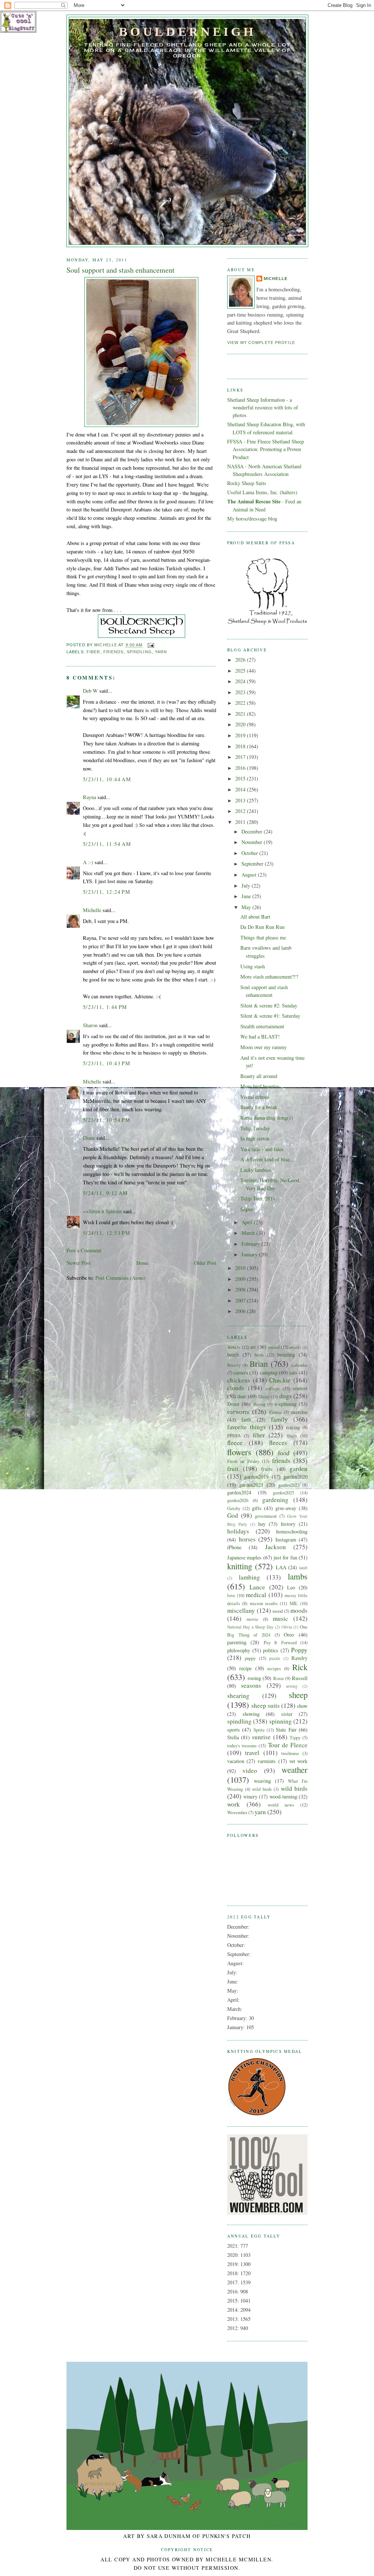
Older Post (205, 1263)
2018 (241, 746)
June (247, 896)
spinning (280, 1721)
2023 (241, 692)
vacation (236, 1761)
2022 (241, 703)
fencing (293, 1427)
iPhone (234, 1547)
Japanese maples (244, 1557)
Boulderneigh (187, 31)
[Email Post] (151, 645)
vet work (298, 1761)
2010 (241, 1268)
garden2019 (256, 1477)
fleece (235, 1443)
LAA (281, 1567)
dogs (286, 1396)
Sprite (259, 1730)
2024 (241, 681)
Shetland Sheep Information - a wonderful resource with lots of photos (263, 408)
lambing (249, 1577)
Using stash (253, 966)
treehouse (290, 1753)
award (274, 1347)
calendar (299, 1365)
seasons (251, 1685)
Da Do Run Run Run (262, 927)
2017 (241, 757)
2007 (241, 1300)
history (288, 1524)
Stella (233, 1737)
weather (295, 1770)
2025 (241, 671)
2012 (241, 811)
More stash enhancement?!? (269, 977)
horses (247, 1539)
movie (252, 1619)
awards (295, 1347)
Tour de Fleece (288, 1745)
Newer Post (79, 1263)
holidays (238, 1531)
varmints (267, 1761)
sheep (298, 1695)
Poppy (299, 1650)
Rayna (89, 797)
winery (250, 1796)
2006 (241, 1311)
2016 (241, 768)
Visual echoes (255, 1097)
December (253, 831)
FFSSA (234, 1435)
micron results (264, 1603)
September (253, 864)
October (250, 853)
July (247, 886)
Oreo (289, 1635)
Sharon (90, 1025)
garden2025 (283, 1493)
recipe (245, 1668)
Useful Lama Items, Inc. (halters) (262, 492)
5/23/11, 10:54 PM (107, 1120)
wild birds (262, 1789)
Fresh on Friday (243, 1461)
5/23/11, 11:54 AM (107, 844)
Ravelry (299, 1658)
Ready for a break (259, 1107)
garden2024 (239, 1492)
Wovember (237, 1812)
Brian (259, 1363)
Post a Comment (84, 1250)
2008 (241, 1289)
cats (293, 1372)
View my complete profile (261, 343)
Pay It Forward (280, 1642)
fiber (93, 652)
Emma (275, 1412)
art (253, 1347)
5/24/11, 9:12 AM (106, 1193)
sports (234, 1730)
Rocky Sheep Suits (247, 483)
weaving (262, 1781)
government (266, 1516)
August (250, 875)
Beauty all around (259, 1076)
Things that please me (263, 937)
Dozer (233, 1404)
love (231, 1595)
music (280, 1618)
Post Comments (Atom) (120, 1278)
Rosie (279, 1678)
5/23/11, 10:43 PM (107, 1063)
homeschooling (292, 1531)
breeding (286, 1355)
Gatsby (234, 1508)
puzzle (275, 1658)
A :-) (88, 862)
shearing (238, 1696)
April (248, 1222)
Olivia (287, 1627)
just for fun (285, 1557)
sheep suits (266, 1705)
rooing (254, 1678)
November (253, 842)
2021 (241, 714)
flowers (239, 1452)
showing (251, 1714)
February (251, 1244)
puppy (250, 1658)
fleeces (278, 1443)
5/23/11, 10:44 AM (107, 779)
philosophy (239, 1650)
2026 (241, 660)
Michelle (92, 910)
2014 (241, 789)
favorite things (247, 1427)
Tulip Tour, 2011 (258, 1198)
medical (256, 1595)
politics (271, 1650)
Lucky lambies (256, 1170)
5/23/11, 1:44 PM (105, 1007)
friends (114, 652)
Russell (300, 1678)
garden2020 (295, 1477)
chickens (239, 1380)
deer (242, 1396)
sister (287, 1714)
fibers (292, 1435)
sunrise (261, 1737)
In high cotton (255, 1138)
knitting (240, 1566)
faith (246, 1420)
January (250, 1254)
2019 (241, 735)
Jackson (276, 1547)
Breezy (234, 1365)
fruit (233, 1469)
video (250, 1771)
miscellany (241, 1610)
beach (233, 1355)
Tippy (295, 1737)
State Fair (286, 1730)
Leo (291, 1587)
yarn (161, 652)
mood (278, 1611)
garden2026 (238, 1500)
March (249, 1233)
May (247, 907)
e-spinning (286, 1404)
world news (281, 1805)
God (233, 1515)
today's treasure (242, 1745)
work (234, 1804)
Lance (257, 1587)
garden (299, 1469)
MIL (294, 1603)
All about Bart (255, 917)
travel (252, 1753)
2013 (241, 800)
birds (259, 1355)
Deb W (90, 691)
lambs (298, 1576)
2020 (241, 724)
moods (299, 1610)
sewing (292, 1686)
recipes (274, 1668)
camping (269, 1372)
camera (241, 1372)
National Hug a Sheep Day (250, 1627)
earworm (238, 1412)
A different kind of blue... (267, 1159)
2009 (241, 1279)
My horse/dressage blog (252, 519)
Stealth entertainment (262, 1026)
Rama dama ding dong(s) (267, 1118)
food (284, 1453)
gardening (275, 1500)
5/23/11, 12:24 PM (107, 892)
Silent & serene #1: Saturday (270, 1016)
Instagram (286, 1539)
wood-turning (283, 1796)
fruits (267, 1469)
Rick (300, 1667)
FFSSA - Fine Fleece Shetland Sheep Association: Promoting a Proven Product (266, 449)
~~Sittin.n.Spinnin (102, 1211)
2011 (241, 822)
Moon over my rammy (264, 1047)
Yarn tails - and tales (262, 1149)
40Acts (234, 1347)
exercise (299, 1412)
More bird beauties (260, 1086)
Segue (247, 1209)
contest (300, 1388)
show (302, 1706)
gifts (257, 1508)
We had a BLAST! (260, 1037)
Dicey (264, 1396)
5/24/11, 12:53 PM (107, 1233)
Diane (89, 1138)
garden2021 (251, 1485)
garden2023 (289, 1485)
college (272, 1388)
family (279, 1419)
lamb (303, 1568)
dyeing (259, 1404)
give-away (286, 1508)
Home (142, 1263)
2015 (241, 778)
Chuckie (280, 1380)
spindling (139, 652)
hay (262, 1524)
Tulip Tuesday (255, 1128)
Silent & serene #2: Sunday (269, 1005)
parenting (237, 1642)
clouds (236, 1388)
